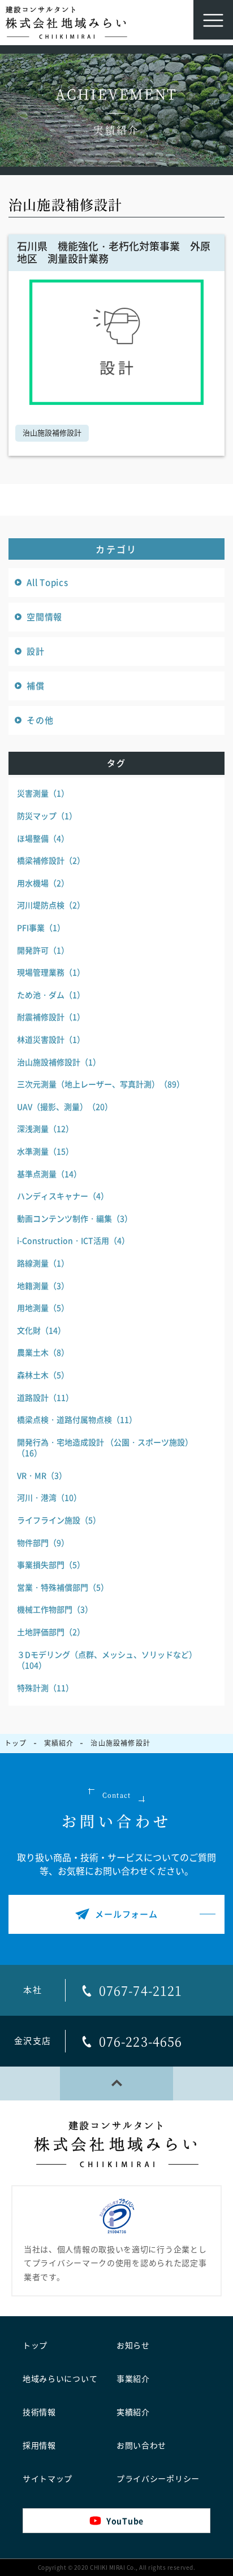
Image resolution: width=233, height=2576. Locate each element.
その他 (40, 720)
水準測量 (45, 1151)
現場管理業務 (51, 972)
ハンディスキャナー (63, 1196)
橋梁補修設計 (51, 860)
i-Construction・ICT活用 (73, 1240)
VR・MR (42, 1475)
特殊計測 (45, 1688)
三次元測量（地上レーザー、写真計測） (101, 1084)
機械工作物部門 (55, 1609)
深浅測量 (45, 1128)
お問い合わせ (141, 2446)
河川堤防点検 (51, 905)
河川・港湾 (49, 1497)
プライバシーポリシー (158, 2479)
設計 (36, 651)
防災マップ (47, 816)
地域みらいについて (60, 2379)
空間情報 (44, 617)
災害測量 (43, 793)
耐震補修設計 (51, 1017)
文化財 (41, 1330)
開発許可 (43, 950)
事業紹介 (133, 2379)
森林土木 (43, 1375)
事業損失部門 (51, 1564)
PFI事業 (41, 927)
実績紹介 (133, 2412)
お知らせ (133, 2346)
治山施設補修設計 (52, 433)
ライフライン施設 (59, 1520)
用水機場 (43, 883)
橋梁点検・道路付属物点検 (77, 1419)
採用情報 (39, 2446)
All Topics (48, 582)
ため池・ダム (51, 995)
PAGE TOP (116, 2084)
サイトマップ (48, 2479)
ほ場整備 (43, 838)
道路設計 (45, 1397)
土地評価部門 (51, 1632)
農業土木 (43, 1352)
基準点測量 (49, 1174)
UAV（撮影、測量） (65, 1106)
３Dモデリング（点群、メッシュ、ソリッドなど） (107, 1660)
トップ (35, 2346)
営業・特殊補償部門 (63, 1587)
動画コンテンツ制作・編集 (75, 1218)
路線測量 (43, 1263)
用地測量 (43, 1307)
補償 (36, 686)
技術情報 (39, 2412)
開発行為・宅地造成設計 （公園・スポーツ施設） (105, 1448)
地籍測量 (43, 1285)
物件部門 (43, 1542)
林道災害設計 (51, 1039)
